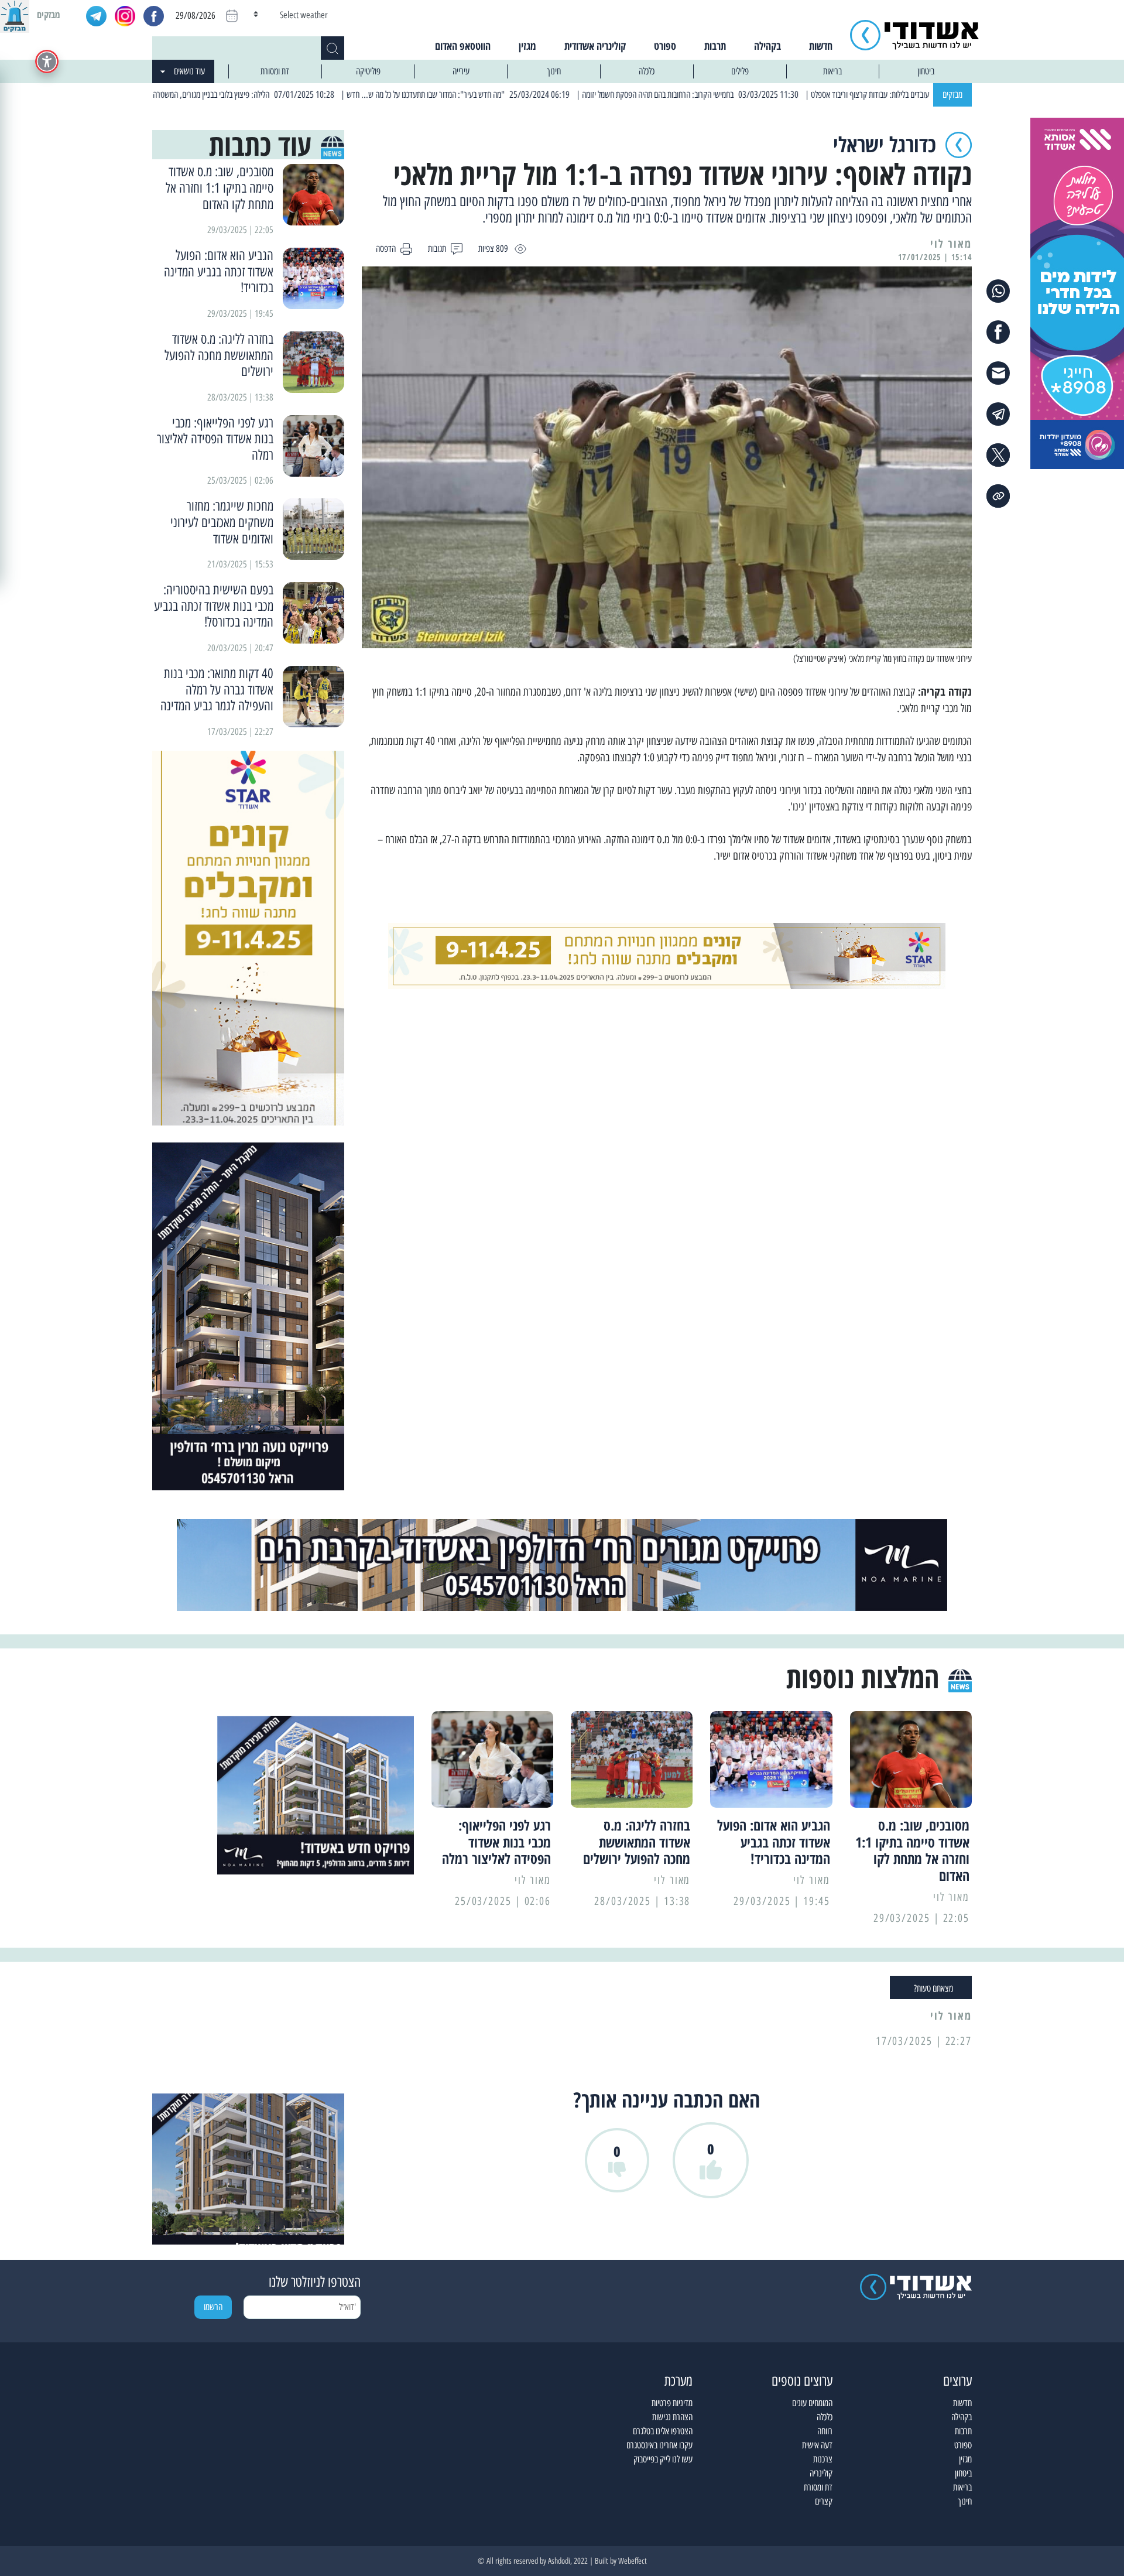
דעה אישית (817, 2445)
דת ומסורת (275, 71)
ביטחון (926, 71)
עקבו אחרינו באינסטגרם (659, 2445)
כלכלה (647, 71)
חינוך (554, 71)
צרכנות (823, 2459)
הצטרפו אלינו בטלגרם (663, 2431)
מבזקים (952, 95)
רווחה (825, 2431)
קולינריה (821, 2473)
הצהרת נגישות (672, 2417)
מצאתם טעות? (933, 1988)
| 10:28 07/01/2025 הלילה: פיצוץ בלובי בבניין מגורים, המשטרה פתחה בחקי (306, 95)
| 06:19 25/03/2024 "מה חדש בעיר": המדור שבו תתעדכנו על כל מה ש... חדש (537, 95)
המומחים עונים (812, 2403)
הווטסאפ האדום (463, 46)
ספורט (665, 46)
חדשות (821, 46)
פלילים (740, 71)
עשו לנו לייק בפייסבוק (663, 2459)
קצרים (824, 2501)
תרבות (715, 46)
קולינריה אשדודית (595, 46)
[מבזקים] (15, 15)
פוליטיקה (368, 71)
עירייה (461, 71)
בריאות (832, 71)
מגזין (527, 46)
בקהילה (767, 46)
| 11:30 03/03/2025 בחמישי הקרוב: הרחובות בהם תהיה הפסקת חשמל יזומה (770, 95)
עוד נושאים (189, 71)
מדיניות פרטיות (672, 2403)
